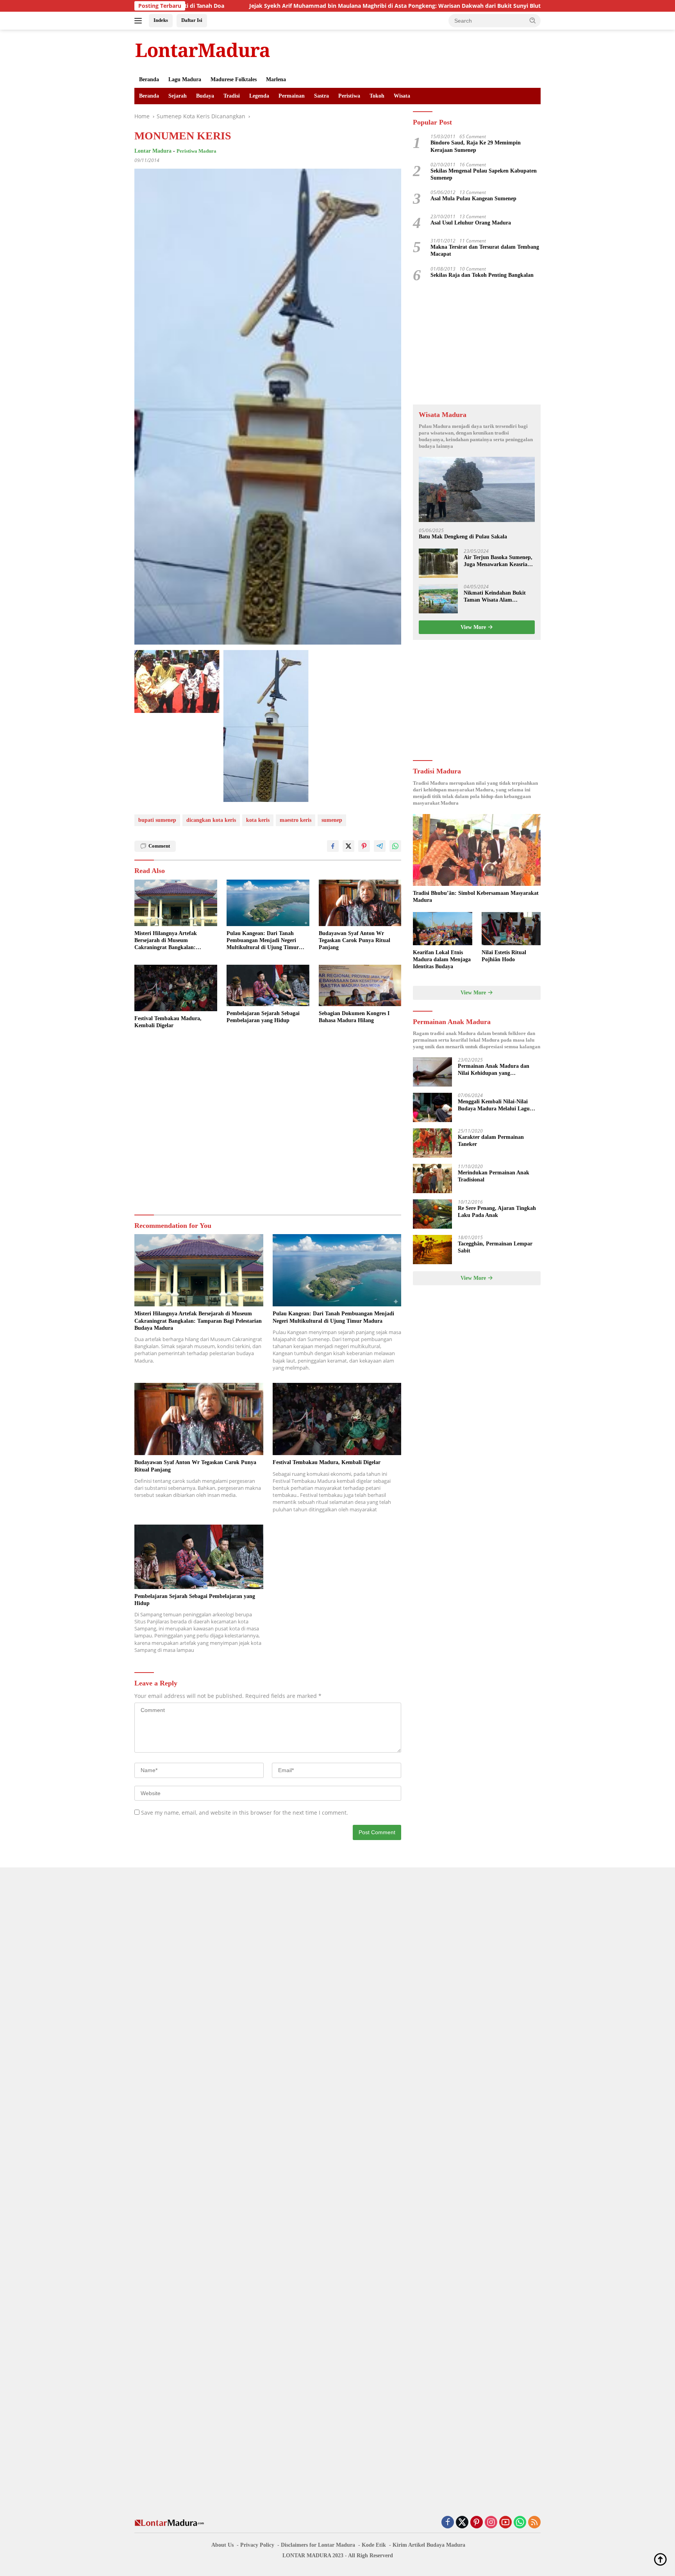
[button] (533, 20)
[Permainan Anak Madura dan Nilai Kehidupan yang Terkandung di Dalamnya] (432, 1072)
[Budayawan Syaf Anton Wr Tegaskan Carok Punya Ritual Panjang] (360, 903)
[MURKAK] (177, 681)
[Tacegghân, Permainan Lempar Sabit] (432, 1250)
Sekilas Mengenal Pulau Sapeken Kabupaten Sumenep (484, 174)
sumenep (332, 820)
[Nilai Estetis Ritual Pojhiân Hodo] (511, 929)
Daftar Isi (192, 20)
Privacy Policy (257, 2545)
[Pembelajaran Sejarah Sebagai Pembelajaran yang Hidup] (268, 985)
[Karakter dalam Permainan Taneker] (432, 1143)
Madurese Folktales (234, 79)
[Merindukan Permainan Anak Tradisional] (432, 1178)
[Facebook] (448, 2523)
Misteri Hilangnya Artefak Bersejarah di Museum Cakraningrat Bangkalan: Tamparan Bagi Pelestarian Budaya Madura (167, 941)
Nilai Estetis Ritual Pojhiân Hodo (504, 956)
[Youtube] (505, 2523)
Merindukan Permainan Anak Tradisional (494, 1176)
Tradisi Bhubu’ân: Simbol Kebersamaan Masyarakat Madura (476, 897)
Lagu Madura (185, 79)
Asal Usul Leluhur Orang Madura (471, 223)
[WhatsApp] (520, 2523)
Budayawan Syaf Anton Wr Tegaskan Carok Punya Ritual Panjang (354, 940)
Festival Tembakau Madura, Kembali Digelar (168, 1022)
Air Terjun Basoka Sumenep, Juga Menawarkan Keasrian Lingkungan (498, 561)
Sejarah (178, 96)
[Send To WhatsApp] (395, 846)
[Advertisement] (268, 1123)
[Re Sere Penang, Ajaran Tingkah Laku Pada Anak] (432, 1214)
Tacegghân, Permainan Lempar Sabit (495, 1247)
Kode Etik (374, 2545)
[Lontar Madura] (203, 50)
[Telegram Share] (380, 846)
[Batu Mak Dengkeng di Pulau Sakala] (477, 489)
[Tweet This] (348, 846)
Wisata (402, 96)
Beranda (149, 79)
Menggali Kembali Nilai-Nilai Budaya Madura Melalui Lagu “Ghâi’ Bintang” (494, 1105)
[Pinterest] (477, 2523)
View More (474, 627)
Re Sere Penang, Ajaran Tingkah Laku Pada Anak (497, 1212)
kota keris (258, 820)
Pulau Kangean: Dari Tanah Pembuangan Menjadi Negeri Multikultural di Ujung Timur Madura (263, 941)
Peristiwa (349, 96)
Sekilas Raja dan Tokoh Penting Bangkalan (482, 275)
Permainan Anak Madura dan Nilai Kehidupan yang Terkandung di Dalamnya (494, 1070)
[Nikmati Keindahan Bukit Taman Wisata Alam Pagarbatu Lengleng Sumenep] (438, 599)
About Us (222, 2545)
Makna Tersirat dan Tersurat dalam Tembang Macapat (485, 251)
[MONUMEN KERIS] (266, 726)
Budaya (205, 96)
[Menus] (140, 21)
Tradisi (232, 96)
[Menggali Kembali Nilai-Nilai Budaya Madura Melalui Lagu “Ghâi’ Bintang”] (432, 1107)
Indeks (161, 20)
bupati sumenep (157, 820)
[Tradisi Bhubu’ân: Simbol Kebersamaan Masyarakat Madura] (477, 850)
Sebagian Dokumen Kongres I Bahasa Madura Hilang (354, 1017)
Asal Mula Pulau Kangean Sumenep (473, 199)
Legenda (259, 96)
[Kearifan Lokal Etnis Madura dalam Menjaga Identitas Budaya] (442, 929)
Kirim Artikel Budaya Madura (429, 2545)
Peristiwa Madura (196, 151)
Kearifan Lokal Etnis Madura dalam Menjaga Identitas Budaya (442, 959)
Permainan (292, 96)
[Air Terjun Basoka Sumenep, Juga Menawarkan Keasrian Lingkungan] (438, 563)
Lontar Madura (153, 151)
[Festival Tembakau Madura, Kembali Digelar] (176, 988)
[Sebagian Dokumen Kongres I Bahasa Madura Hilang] (360, 985)
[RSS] (534, 2523)
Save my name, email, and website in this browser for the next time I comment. (245, 1813)
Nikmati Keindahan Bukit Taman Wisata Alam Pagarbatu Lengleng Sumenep (495, 597)
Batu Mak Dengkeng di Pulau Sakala (463, 537)
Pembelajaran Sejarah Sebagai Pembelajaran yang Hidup (263, 1017)
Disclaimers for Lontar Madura (318, 2545)
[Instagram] (491, 2523)
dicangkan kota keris (211, 820)
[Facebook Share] (333, 846)
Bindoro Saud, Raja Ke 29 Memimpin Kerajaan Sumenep (476, 147)
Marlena (276, 79)
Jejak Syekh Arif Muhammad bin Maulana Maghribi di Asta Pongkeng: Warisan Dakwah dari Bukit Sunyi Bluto (297, 6)
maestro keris (296, 820)
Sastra (321, 96)
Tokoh (377, 96)
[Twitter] (462, 2523)
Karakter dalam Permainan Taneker (491, 1141)
